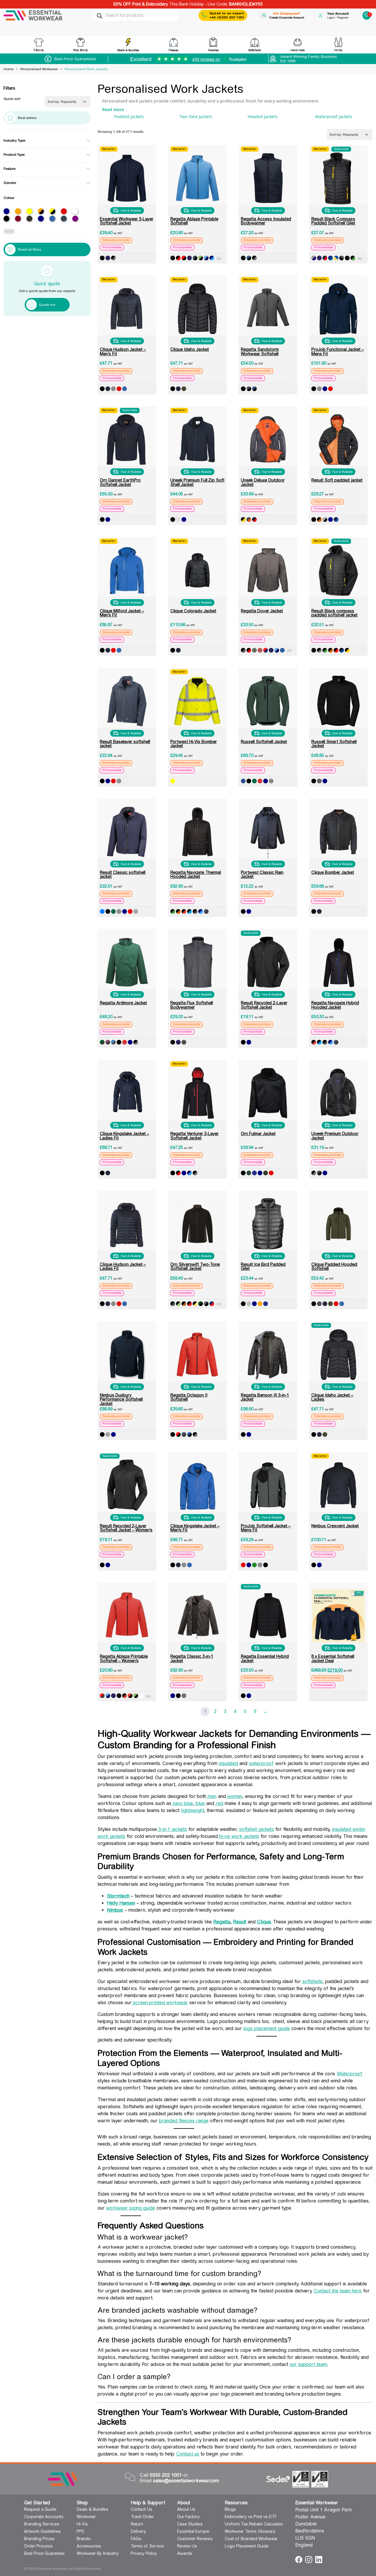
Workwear (86, 2517)
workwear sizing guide (131, 2208)
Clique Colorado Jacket (193, 611)
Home (9, 69)
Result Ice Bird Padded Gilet (263, 1266)
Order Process (38, 2546)
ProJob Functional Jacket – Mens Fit (338, 351)
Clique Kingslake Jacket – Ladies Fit (124, 1136)
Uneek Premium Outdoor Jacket (335, 1136)
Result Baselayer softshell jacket (125, 744)
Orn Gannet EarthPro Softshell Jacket (120, 482)
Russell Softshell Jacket (264, 742)
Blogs (230, 2509)
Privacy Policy (144, 2553)
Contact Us (141, 2509)
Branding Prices (39, 2539)
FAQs (136, 2539)
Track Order (142, 2517)
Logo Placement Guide (247, 2546)
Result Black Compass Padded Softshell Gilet (333, 221)
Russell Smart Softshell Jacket (334, 744)
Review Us (187, 2546)
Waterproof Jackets (334, 117)
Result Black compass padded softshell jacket (334, 613)
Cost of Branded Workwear (251, 2539)
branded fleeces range (184, 2121)
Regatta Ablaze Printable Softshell (194, 221)
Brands (84, 2539)
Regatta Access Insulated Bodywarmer (266, 221)
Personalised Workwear (39, 69)
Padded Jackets (129, 117)
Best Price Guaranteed (75, 59)
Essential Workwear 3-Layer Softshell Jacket (127, 221)
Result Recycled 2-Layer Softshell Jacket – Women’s (126, 1528)
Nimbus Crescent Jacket (335, 1526)
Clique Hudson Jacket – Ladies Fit (123, 1266)
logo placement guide (267, 2028)
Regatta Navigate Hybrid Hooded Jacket (335, 1005)
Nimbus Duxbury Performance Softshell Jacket (121, 1399)
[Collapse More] (219, 259)
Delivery (138, 2531)
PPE (80, 2531)
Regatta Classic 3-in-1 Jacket (192, 1658)
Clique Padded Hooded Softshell (334, 1266)
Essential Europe (193, 2531)
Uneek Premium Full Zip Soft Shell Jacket (197, 482)
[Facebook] (299, 2559)
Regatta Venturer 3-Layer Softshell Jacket (194, 1136)
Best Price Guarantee (44, 2553)
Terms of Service (147, 2546)
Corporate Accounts (44, 2517)
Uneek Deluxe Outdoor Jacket (263, 482)
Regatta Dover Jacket (262, 611)
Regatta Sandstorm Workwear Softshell (260, 351)
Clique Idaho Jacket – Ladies (332, 1397)
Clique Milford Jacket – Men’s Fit (122, 613)
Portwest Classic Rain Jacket (262, 874)
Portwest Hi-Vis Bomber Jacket (194, 744)
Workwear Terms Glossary (250, 2531)
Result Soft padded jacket (337, 480)
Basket (367, 13)
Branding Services (42, 2524)
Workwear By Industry (98, 2553)
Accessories (89, 2546)
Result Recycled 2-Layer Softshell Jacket (264, 1005)
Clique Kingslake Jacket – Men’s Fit (195, 1528)
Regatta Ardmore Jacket (123, 1003)
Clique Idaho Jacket (190, 349)
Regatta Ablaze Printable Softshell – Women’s (124, 1658)
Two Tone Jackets (196, 117)
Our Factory (188, 2517)
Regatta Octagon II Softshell (189, 1397)
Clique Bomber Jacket (333, 872)
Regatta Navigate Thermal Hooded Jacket (196, 874)
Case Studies (190, 2524)
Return (137, 2524)
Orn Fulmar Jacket (258, 1134)
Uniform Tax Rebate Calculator (254, 2524)
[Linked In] (319, 2559)
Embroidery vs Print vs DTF (251, 2517)
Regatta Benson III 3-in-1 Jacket (265, 1397)
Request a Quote (40, 2509)
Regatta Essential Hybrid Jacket (265, 1658)
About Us (186, 2509)
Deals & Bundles (93, 2509)
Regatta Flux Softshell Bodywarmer (192, 1005)
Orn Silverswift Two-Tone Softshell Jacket (195, 1266)
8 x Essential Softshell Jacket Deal (333, 1658)
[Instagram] (309, 2559)
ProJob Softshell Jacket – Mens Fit (266, 1528)
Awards (185, 2553)
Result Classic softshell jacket (123, 874)
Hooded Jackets (263, 117)
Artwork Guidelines (42, 2531)
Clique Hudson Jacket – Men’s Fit (123, 351)
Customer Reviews (195, 2539)
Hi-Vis (82, 2524)
